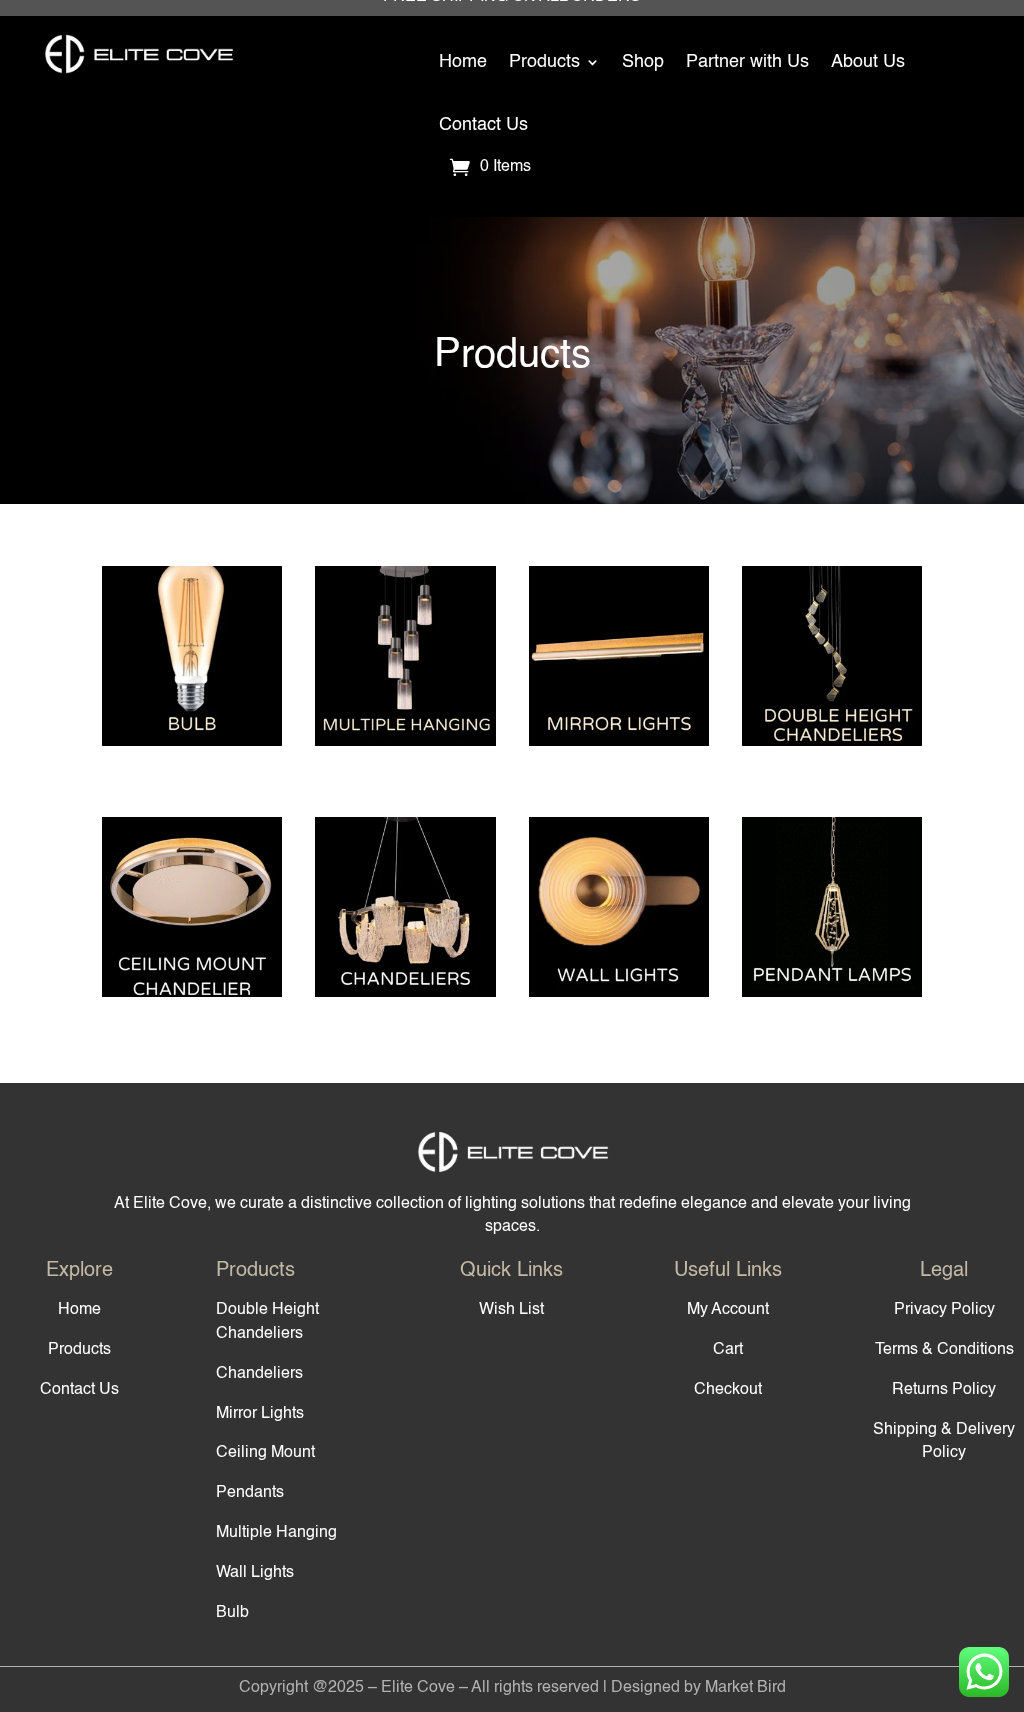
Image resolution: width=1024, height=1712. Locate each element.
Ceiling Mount (265, 1453)
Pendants (250, 1493)
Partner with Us (747, 62)
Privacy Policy (944, 1310)
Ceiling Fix (192, 926)
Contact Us (483, 125)
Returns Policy (944, 1390)
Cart (728, 1350)
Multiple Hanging (405, 675)
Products (544, 62)
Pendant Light (832, 926)
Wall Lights (255, 1573)
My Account (728, 1310)
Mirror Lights (260, 1414)
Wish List (511, 1310)
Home (463, 62)
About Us (868, 62)
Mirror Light (619, 675)
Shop (643, 62)
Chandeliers (259, 1374)
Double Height (832, 675)
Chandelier (405, 926)
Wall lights (619, 926)
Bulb (192, 675)
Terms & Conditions (944, 1350)
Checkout (728, 1390)
